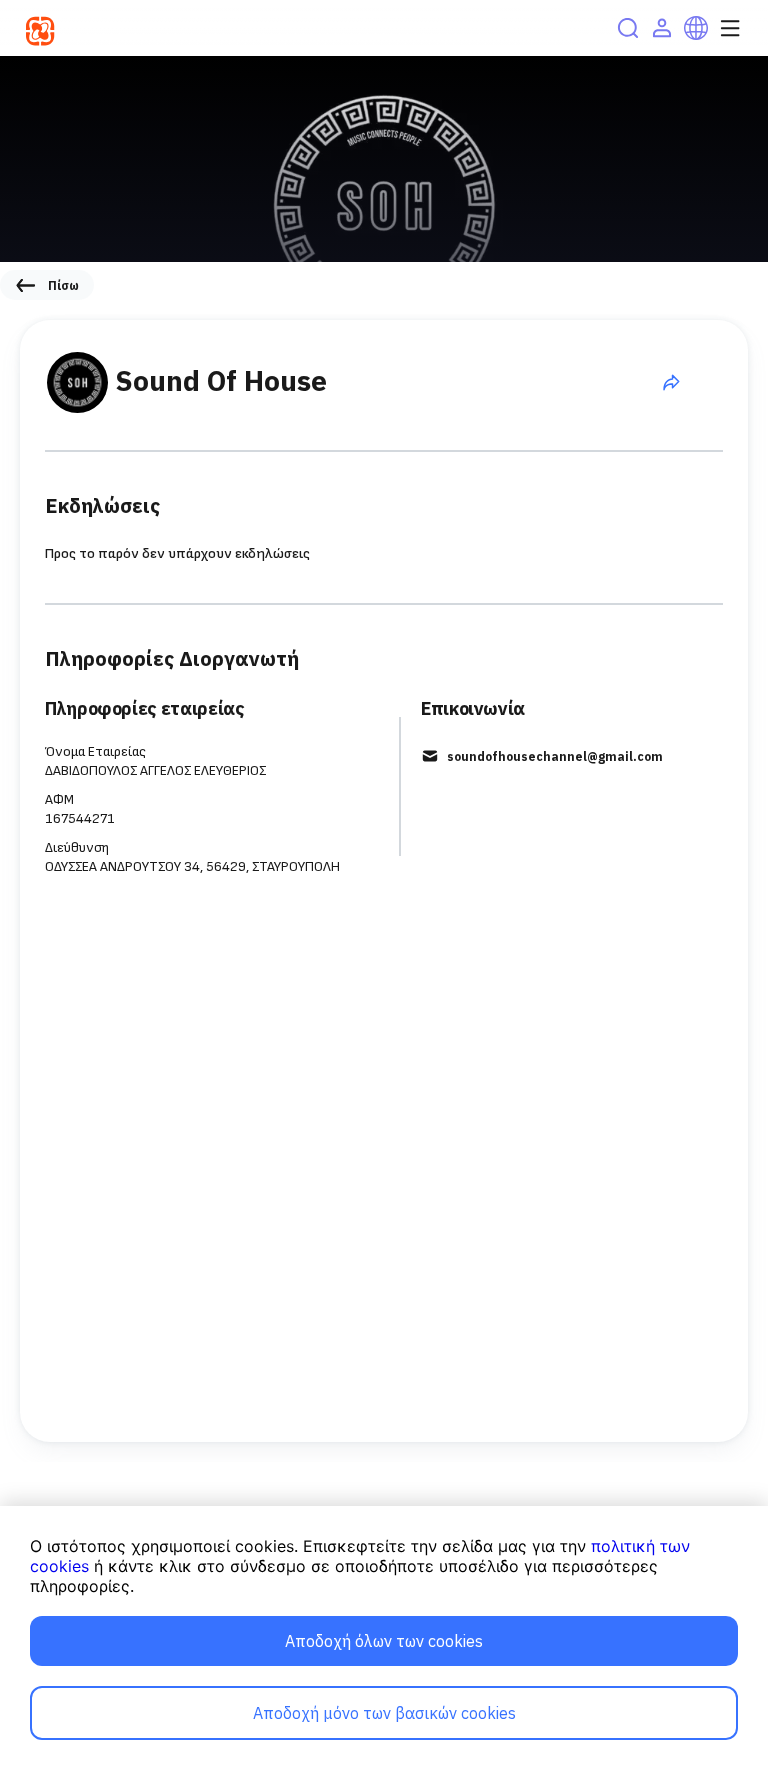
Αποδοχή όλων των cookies (384, 1641)
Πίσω (63, 285)
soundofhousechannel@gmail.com (555, 756)
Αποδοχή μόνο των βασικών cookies (384, 1713)
